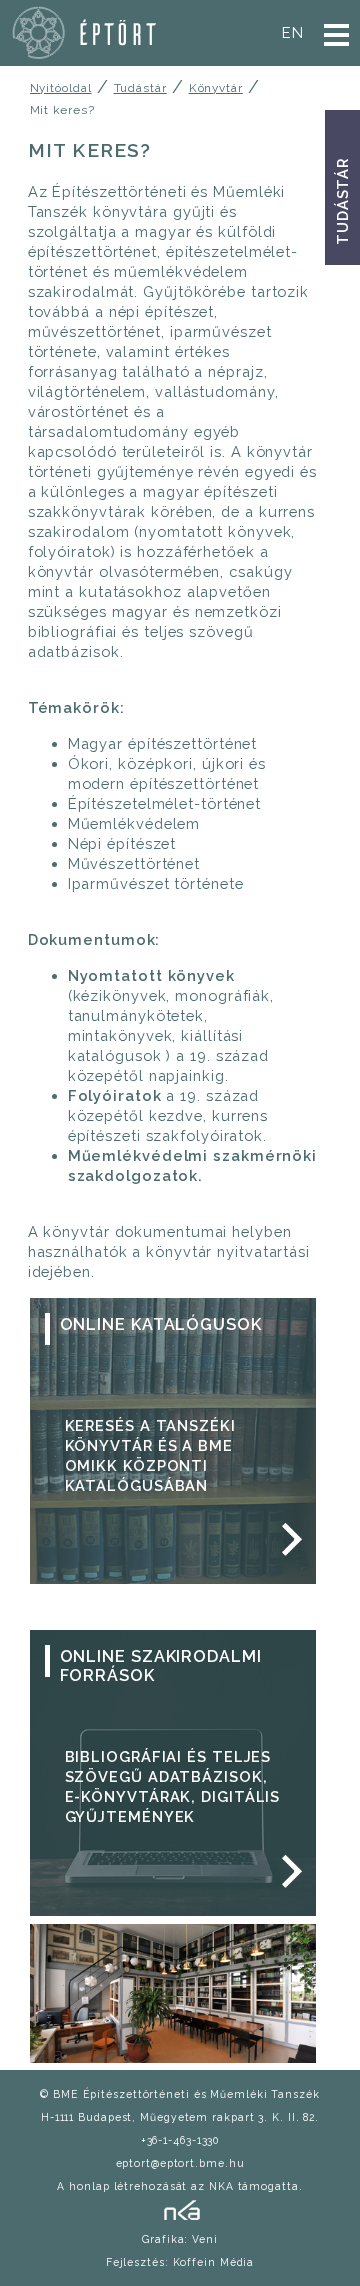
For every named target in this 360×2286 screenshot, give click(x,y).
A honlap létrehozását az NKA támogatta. (179, 2186)
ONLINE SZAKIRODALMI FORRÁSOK (161, 1666)
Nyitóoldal (61, 88)
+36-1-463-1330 (180, 2140)
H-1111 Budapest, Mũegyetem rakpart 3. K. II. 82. (180, 2117)
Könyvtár (216, 88)
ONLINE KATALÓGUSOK (161, 1324)
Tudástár (342, 201)
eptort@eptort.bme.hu (180, 2163)
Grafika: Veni (180, 2239)
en (293, 32)
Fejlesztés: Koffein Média (180, 2262)
